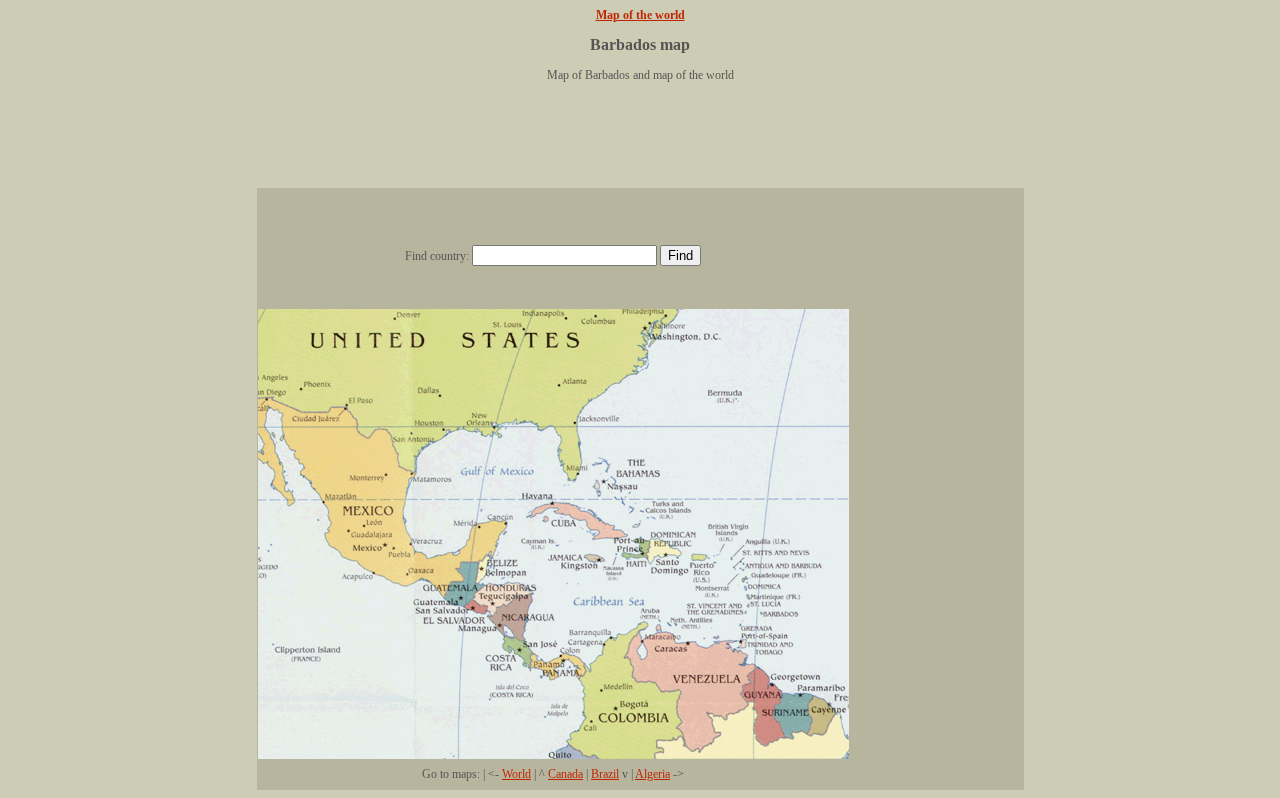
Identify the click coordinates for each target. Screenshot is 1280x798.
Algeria (652, 774)
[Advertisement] (640, 143)
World (516, 774)
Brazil (605, 774)
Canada (565, 774)
